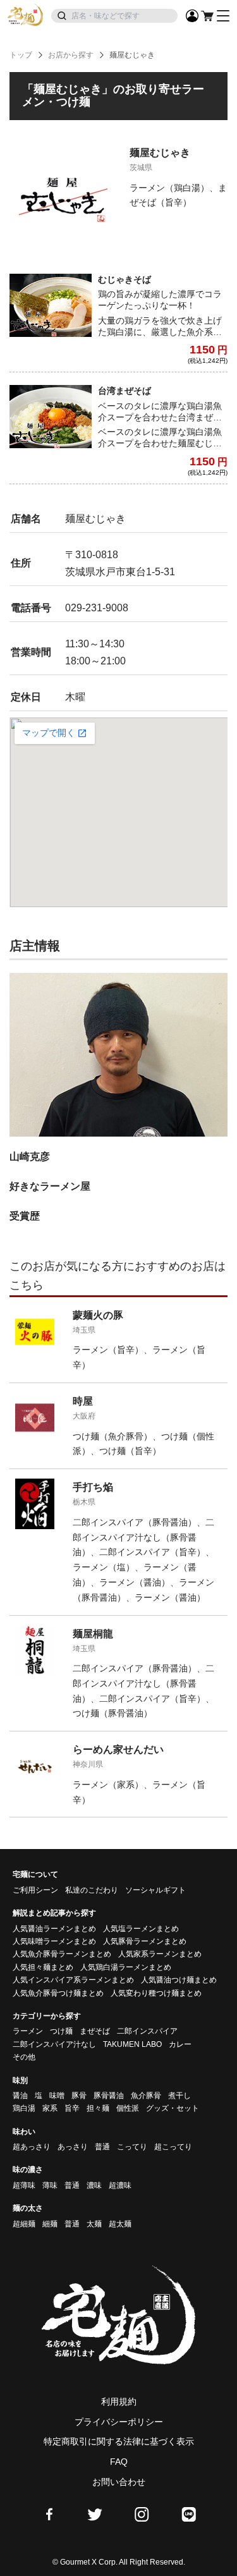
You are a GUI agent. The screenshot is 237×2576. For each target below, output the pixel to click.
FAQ (119, 2462)
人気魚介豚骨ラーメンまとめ (62, 1954)
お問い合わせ (119, 2482)
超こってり (173, 2147)
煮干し (179, 2096)
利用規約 (119, 2402)
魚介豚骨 (146, 2096)
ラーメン (28, 2031)
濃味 (94, 2185)
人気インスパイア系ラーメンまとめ (73, 1980)
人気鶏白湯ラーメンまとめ (126, 1967)
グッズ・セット (173, 2108)
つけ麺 (61, 2031)
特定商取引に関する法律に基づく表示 (119, 2441)
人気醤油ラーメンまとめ (54, 1929)
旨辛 (72, 2108)
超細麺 (24, 2224)
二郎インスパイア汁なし (54, 2044)
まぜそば (95, 2031)
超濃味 (120, 2185)
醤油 (20, 2096)
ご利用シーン (35, 1890)
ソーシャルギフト (155, 1890)
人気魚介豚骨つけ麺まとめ (58, 1993)
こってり (132, 2147)
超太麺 (120, 2224)
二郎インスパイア (147, 2031)
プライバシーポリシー (119, 2422)
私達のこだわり (92, 1890)
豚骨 (79, 2096)
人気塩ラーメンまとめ (141, 1929)
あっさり (73, 2147)
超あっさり (32, 2147)
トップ (21, 55)
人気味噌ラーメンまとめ (54, 1941)
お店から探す (71, 55)
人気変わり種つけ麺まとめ (156, 1993)
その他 (24, 2057)
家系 (50, 2108)
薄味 (50, 2185)
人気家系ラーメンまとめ (160, 1954)
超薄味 (24, 2185)
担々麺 (98, 2108)
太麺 (94, 2224)
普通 (102, 2147)
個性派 (128, 2108)
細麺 (50, 2224)
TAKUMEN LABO (132, 2044)
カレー (180, 2044)
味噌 (57, 2096)
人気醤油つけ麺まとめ (179, 1980)
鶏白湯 (24, 2108)
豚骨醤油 (109, 2096)
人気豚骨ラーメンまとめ (145, 1941)
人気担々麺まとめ (43, 1967)
